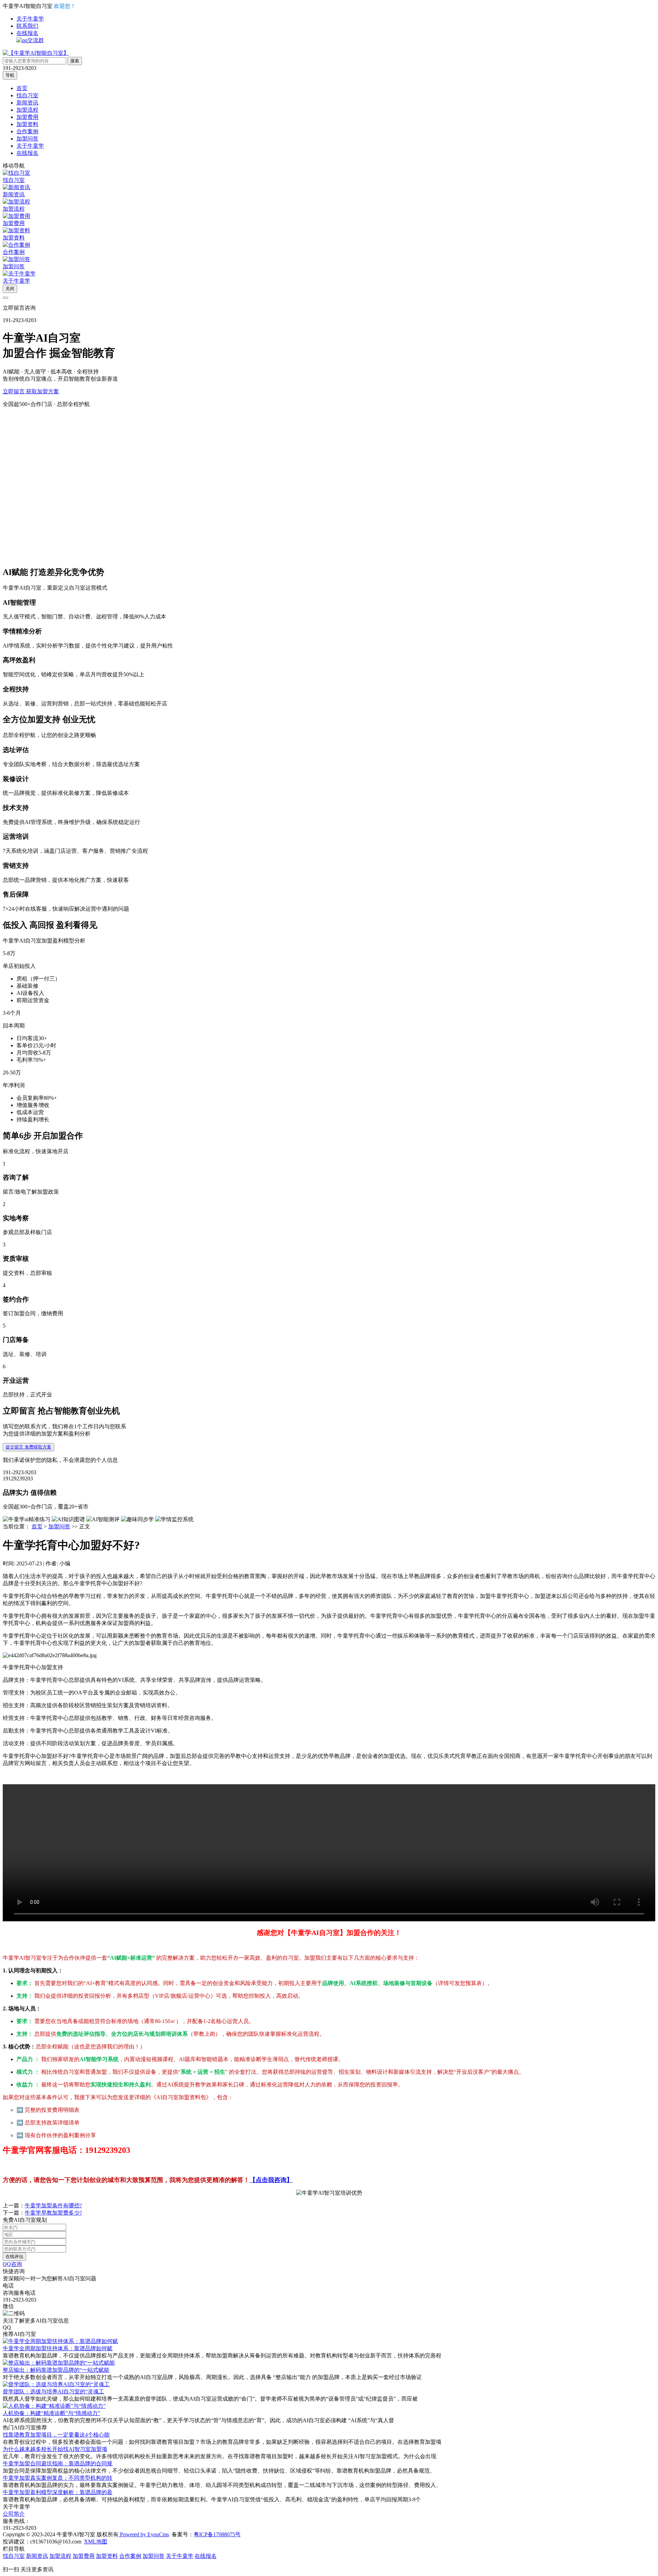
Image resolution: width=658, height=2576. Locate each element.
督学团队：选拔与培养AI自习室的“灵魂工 (53, 2392)
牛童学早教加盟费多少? (53, 2213)
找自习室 (27, 95)
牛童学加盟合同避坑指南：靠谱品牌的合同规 (58, 2463)
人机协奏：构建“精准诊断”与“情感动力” (51, 2413)
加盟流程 (27, 110)
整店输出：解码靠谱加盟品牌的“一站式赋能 (56, 2370)
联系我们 (27, 26)
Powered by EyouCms (144, 2534)
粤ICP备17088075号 (217, 2534)
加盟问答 (27, 139)
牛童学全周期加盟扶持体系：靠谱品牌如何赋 (58, 2348)
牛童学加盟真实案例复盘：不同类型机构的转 (58, 2478)
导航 (10, 75)
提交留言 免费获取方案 (28, 1447)
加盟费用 (27, 117)
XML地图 (96, 2542)
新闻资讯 (27, 103)
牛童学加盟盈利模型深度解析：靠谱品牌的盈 (58, 2492)
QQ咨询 (12, 2264)
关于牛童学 (30, 19)
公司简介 (14, 2514)
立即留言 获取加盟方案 (31, 391)
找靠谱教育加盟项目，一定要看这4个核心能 (56, 2435)
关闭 (10, 289)
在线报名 (27, 33)
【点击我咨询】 (271, 2180)
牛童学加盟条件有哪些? (53, 2205)
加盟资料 (27, 124)
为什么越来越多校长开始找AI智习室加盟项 (55, 2449)
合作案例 (27, 131)
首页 (22, 88)
